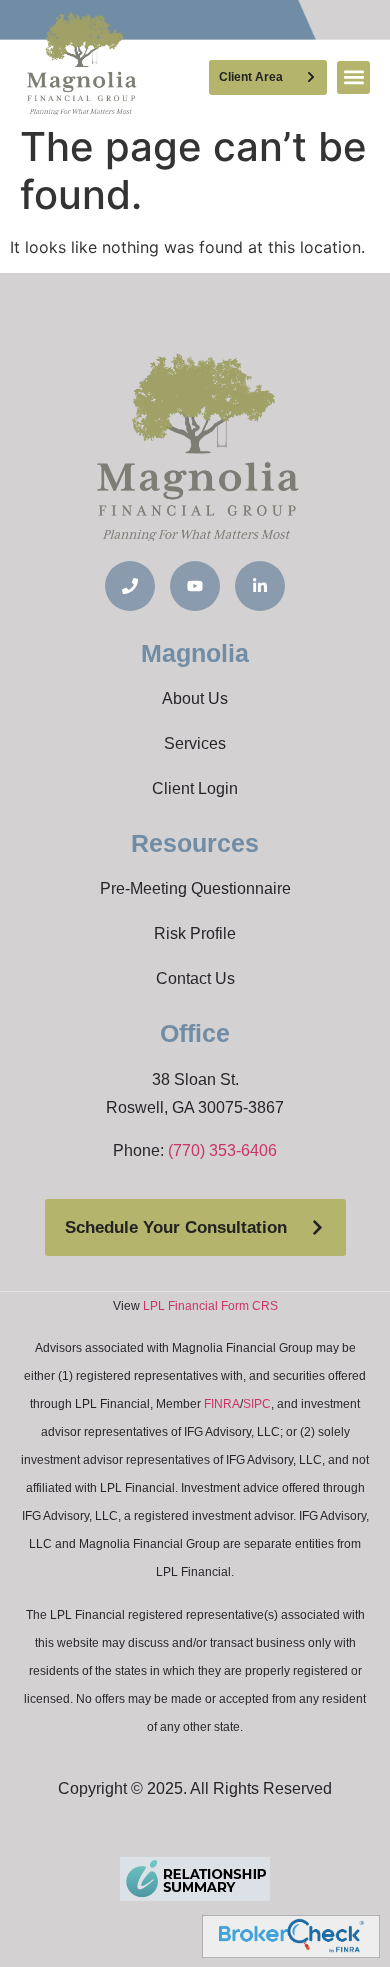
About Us (195, 698)
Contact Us (195, 978)
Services (195, 743)
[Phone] (130, 586)
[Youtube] (195, 586)
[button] (353, 77)
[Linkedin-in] (260, 586)
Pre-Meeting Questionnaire (195, 888)
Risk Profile (195, 933)
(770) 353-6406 (222, 1150)
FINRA (222, 1404)
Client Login (195, 788)
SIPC (257, 1404)
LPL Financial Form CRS (210, 1306)
